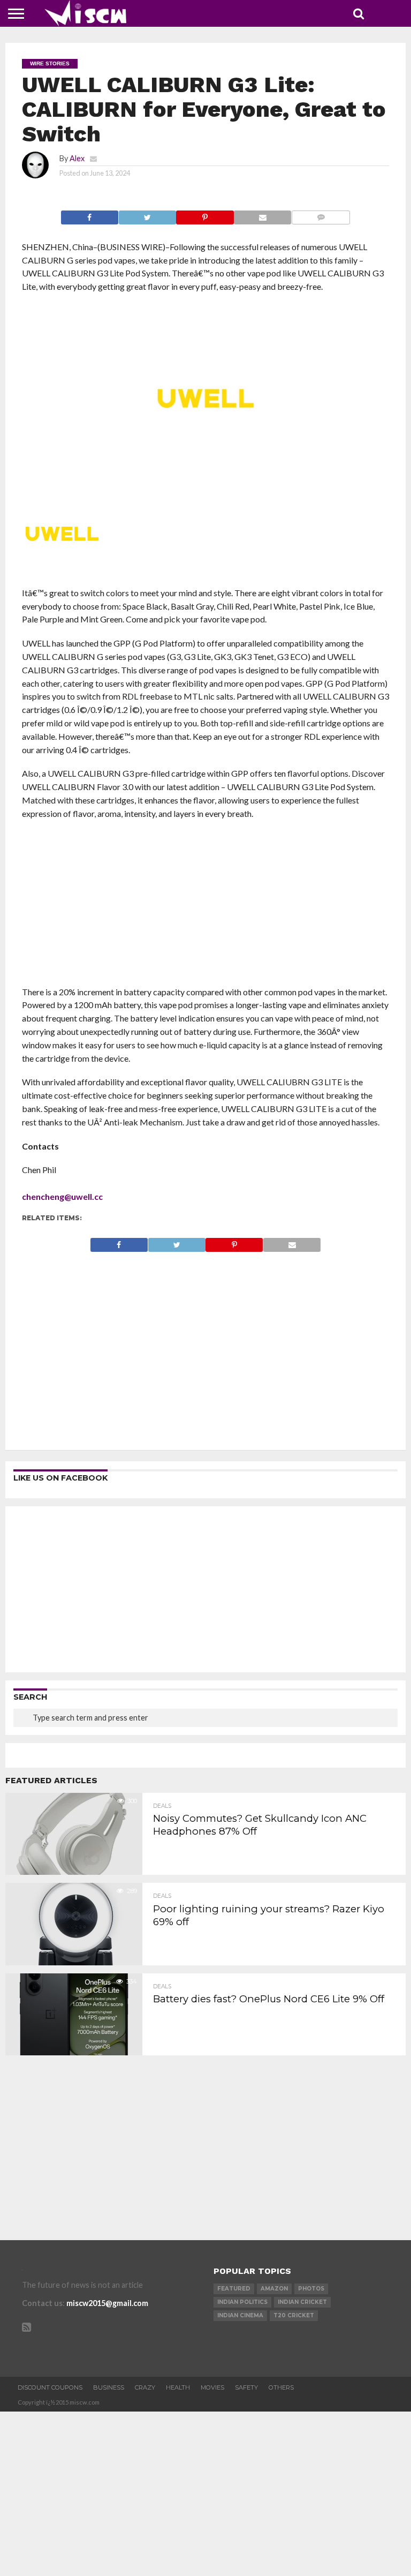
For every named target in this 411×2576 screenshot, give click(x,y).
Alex (77, 158)
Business (109, 2387)
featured (234, 2289)
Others (281, 2387)
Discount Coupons (50, 2387)
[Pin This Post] (205, 215)
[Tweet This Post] (147, 215)
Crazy (145, 2387)
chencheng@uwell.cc (62, 1196)
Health (178, 2387)
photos (311, 2289)
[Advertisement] (206, 906)
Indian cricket (302, 2302)
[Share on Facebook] (90, 215)
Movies (212, 2387)
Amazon (274, 2289)
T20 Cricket (294, 2315)
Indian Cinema (240, 2315)
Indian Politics (242, 2302)
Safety (246, 2387)
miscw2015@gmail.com (107, 2303)
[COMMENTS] (321, 215)
